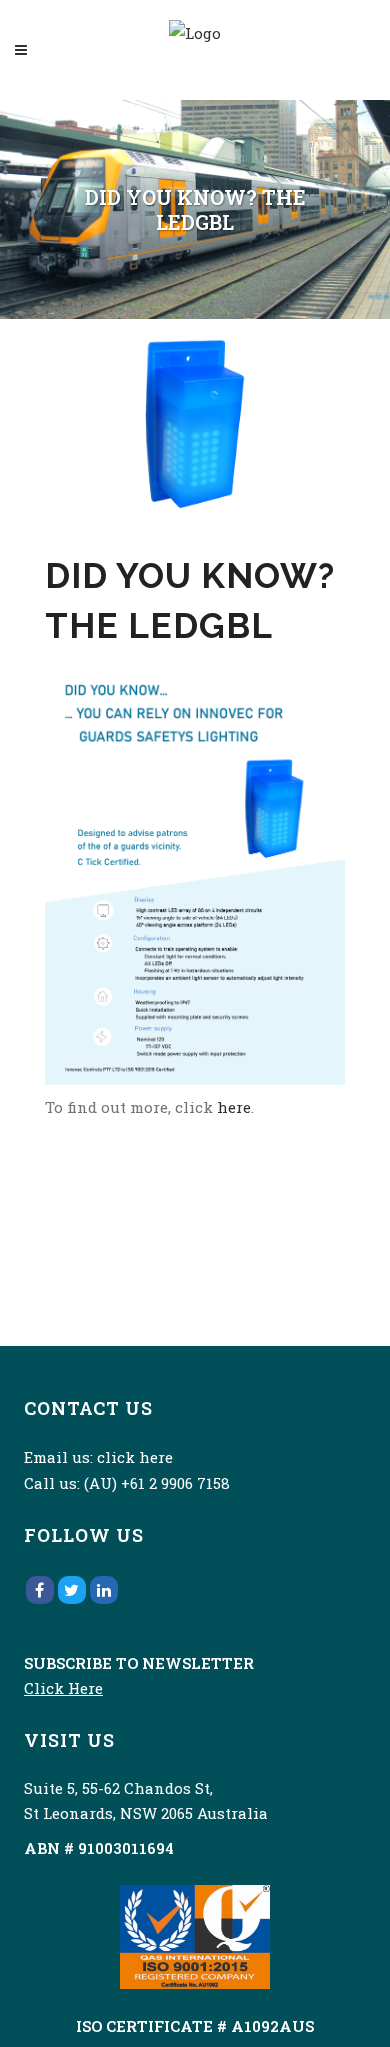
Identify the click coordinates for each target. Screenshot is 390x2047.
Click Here (63, 1688)
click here (135, 1457)
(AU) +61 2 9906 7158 (157, 1483)
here (234, 1107)
